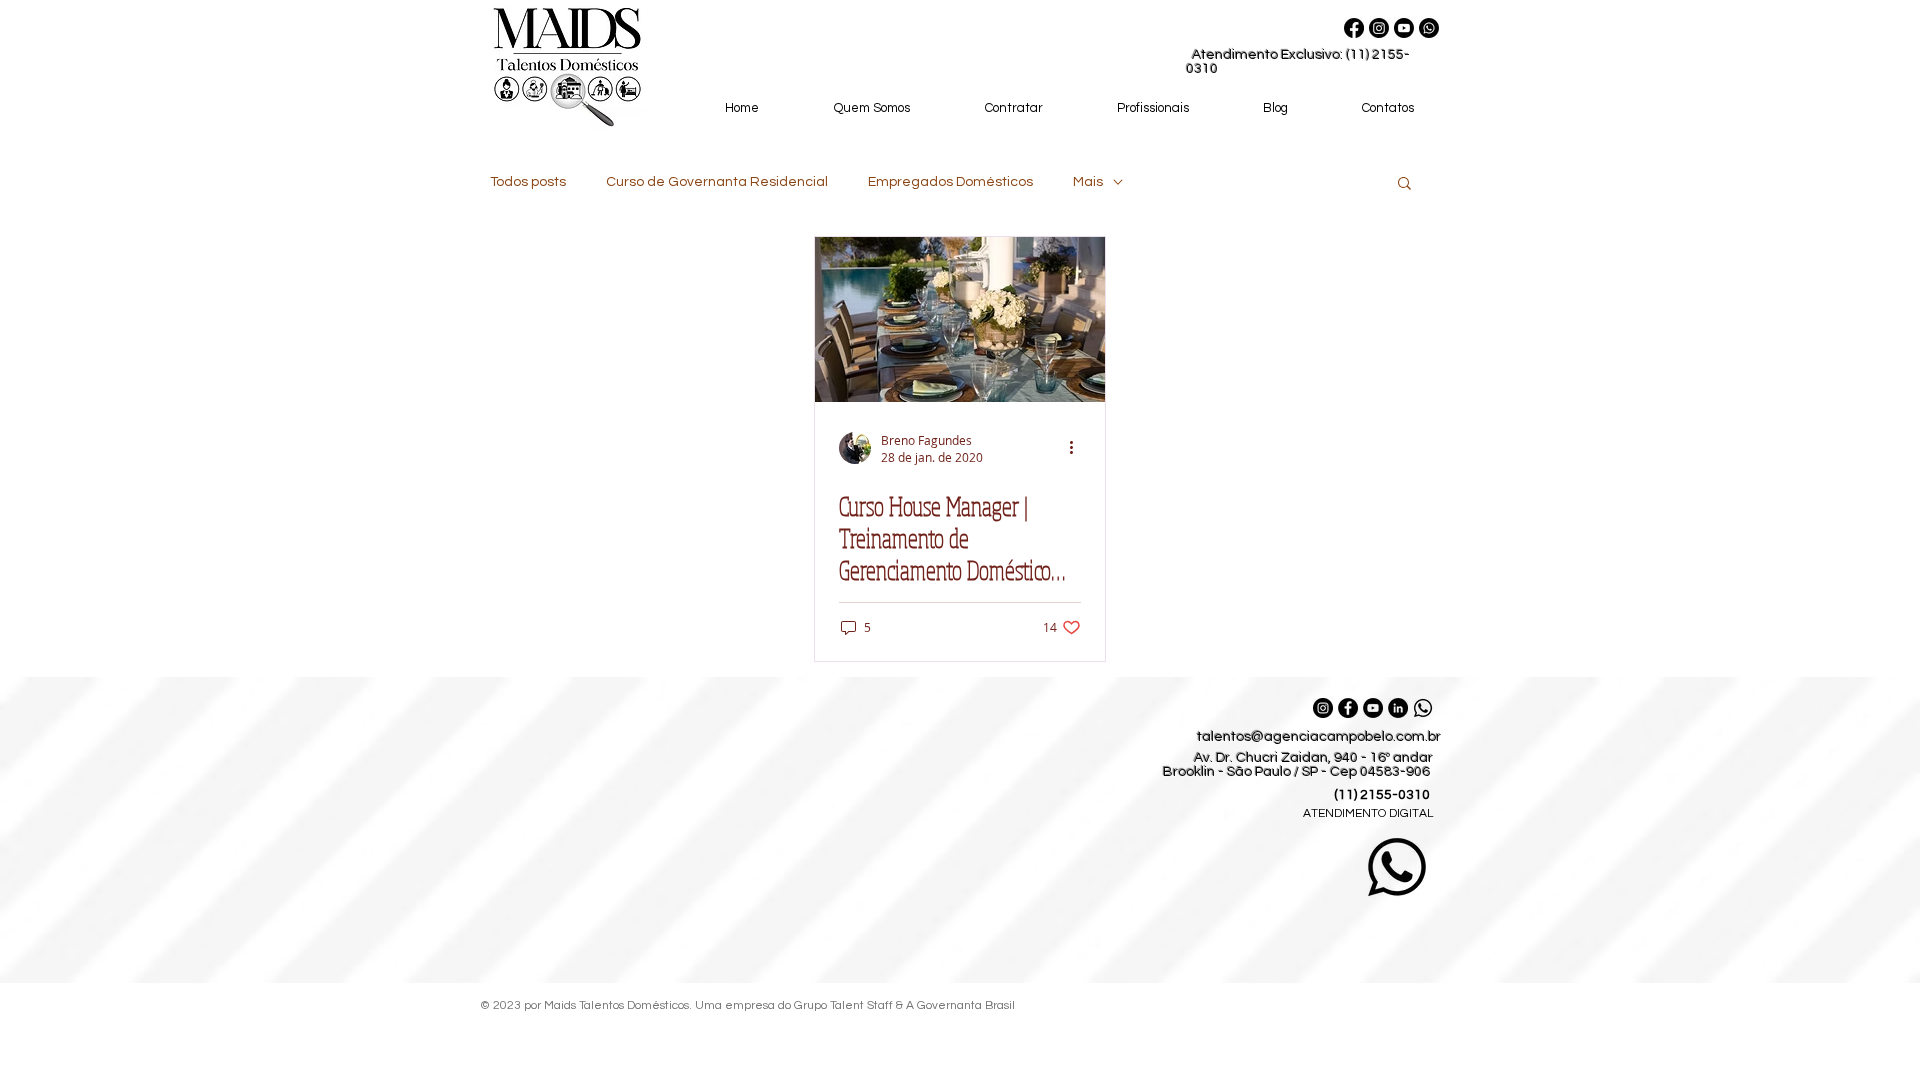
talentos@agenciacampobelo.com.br (1319, 737)
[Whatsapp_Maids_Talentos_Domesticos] (1423, 708)
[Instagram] (1379, 28)
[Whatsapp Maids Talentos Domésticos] (1429, 28)
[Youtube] (1404, 28)
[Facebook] (1354, 28)
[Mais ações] (1078, 448)
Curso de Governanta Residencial (717, 182)
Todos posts (528, 182)
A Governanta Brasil (962, 1005)
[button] (1404, 184)
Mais (1088, 182)
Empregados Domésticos (950, 182)
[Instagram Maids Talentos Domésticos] (1323, 708)
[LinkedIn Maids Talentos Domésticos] (1398, 708)
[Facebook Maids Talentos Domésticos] (1348, 708)
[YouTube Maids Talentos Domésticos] (1373, 708)
